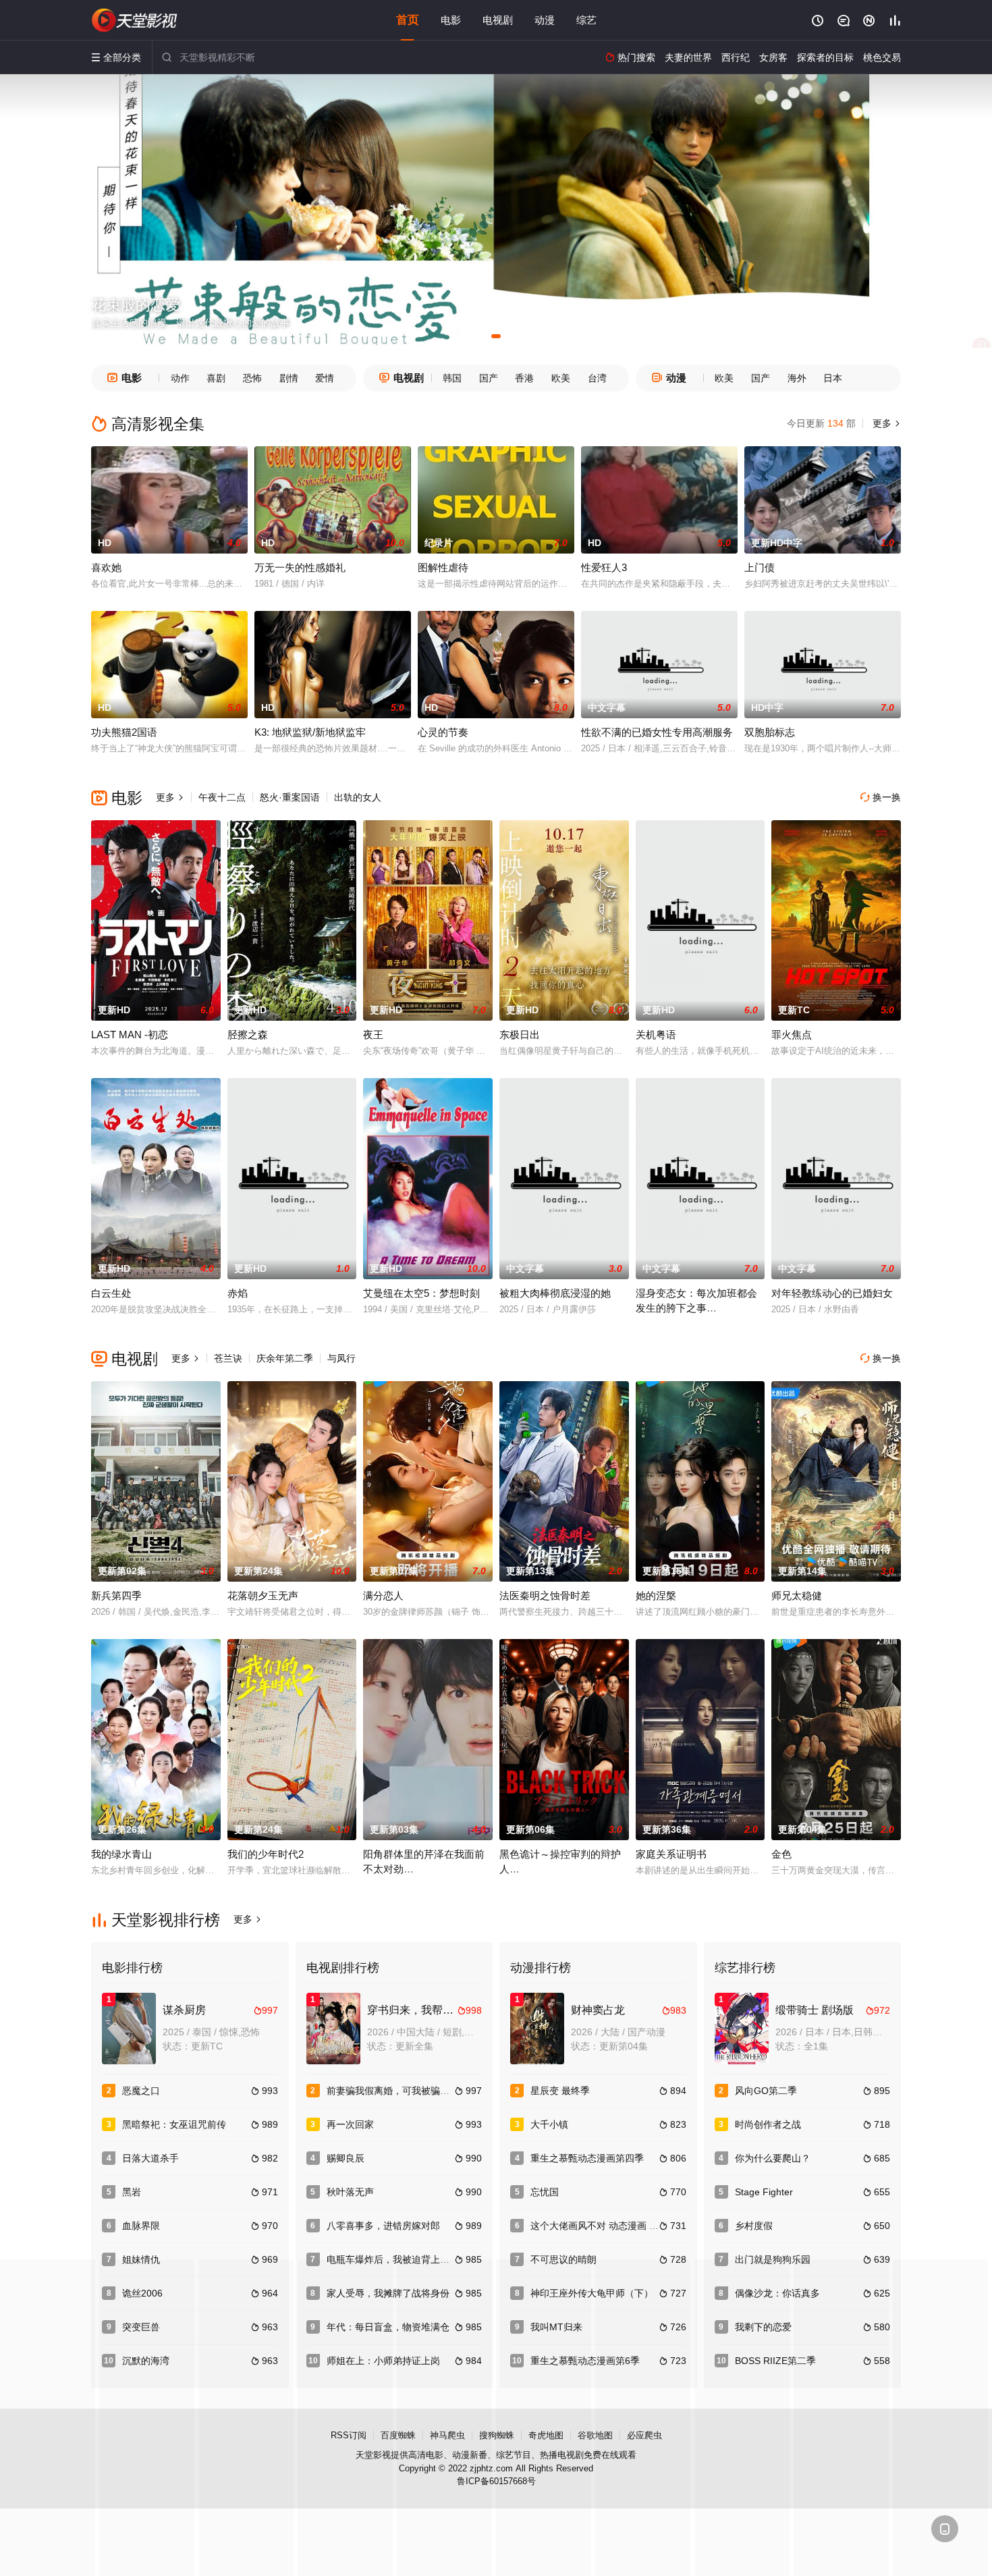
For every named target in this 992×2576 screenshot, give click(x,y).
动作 (180, 378)
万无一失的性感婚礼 (300, 567)
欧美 (561, 378)
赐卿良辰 (346, 2158)
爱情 (325, 378)
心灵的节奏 (443, 732)
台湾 (597, 378)
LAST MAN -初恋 (130, 1035)
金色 (781, 1854)
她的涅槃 (656, 1595)
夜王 (373, 1035)
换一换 (881, 797)
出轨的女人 (358, 797)
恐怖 (252, 378)
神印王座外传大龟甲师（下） (592, 2293)
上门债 (760, 567)
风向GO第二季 (766, 2091)
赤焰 (238, 1293)
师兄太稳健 (797, 1595)
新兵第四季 (116, 1595)
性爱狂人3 (604, 567)
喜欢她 (106, 567)
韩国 (452, 378)
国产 (489, 378)
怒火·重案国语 (290, 797)
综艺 (586, 20)
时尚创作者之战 (768, 2124)
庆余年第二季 (285, 1358)
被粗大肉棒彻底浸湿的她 (555, 1293)
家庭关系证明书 (671, 1854)
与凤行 (341, 1358)
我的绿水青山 (121, 1854)
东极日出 (520, 1035)
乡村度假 (754, 2226)
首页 (408, 20)
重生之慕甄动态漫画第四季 (587, 2158)
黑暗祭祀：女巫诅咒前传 (174, 2124)
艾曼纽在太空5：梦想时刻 (421, 1293)
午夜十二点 (222, 797)
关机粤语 (656, 1035)
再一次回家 (350, 2124)
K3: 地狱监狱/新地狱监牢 (310, 732)
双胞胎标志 (770, 732)
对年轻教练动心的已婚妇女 (832, 1293)
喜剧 (216, 378)
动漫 (545, 20)
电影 (451, 20)
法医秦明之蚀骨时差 (545, 1595)
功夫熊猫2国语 (124, 732)
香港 (524, 378)
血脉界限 (141, 2226)
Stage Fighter (764, 2192)
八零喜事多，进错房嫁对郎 (383, 2226)
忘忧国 (545, 2192)
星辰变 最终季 (560, 2091)
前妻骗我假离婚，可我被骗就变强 (397, 2091)
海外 (797, 378)
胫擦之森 (248, 1035)
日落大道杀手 (150, 2158)
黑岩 (132, 2192)
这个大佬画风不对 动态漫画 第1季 (602, 2226)
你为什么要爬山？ (773, 2158)
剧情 (289, 378)
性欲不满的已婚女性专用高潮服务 (657, 732)
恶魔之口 (141, 2091)
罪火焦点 (792, 1035)
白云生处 (111, 1293)
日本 (833, 378)
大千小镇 (549, 2124)
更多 (885, 423)
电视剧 (498, 20)
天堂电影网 (135, 20)
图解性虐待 (443, 567)
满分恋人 (383, 1595)
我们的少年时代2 (266, 1854)
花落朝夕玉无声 (263, 1595)
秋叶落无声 (350, 2192)
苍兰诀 (228, 1358)
